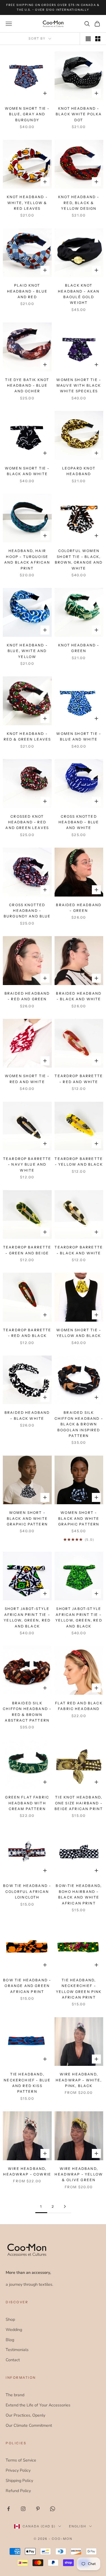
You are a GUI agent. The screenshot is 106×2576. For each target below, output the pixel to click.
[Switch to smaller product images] (98, 39)
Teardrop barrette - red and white (79, 1079)
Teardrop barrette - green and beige (27, 1250)
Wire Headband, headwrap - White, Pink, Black (79, 2080)
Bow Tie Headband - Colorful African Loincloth (27, 1891)
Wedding (14, 2330)
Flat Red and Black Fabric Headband (79, 1706)
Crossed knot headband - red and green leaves (27, 822)
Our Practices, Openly (25, 2415)
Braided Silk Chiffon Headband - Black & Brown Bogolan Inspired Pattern (79, 1424)
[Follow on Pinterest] (38, 2509)
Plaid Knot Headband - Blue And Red (27, 291)
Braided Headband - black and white (79, 996)
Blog (10, 2340)
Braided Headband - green (79, 908)
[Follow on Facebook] (8, 2509)
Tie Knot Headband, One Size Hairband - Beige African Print (79, 1803)
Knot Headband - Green (79, 648)
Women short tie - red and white (27, 1079)
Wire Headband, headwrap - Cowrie (27, 2171)
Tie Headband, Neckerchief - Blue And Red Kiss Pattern (27, 2083)
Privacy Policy (18, 2470)
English (78, 2526)
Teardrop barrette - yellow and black (79, 1162)
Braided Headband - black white (27, 1415)
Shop (10, 2319)
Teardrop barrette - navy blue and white (27, 1164)
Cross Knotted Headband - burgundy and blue (27, 911)
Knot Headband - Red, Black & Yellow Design (79, 203)
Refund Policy (18, 2491)
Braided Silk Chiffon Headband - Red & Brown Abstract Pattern (27, 1712)
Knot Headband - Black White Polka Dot (79, 114)
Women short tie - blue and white (79, 736)
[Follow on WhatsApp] (53, 2509)
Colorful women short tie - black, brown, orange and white (79, 559)
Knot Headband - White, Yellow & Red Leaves (27, 203)
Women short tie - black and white (27, 471)
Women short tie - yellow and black (79, 1333)
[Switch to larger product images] (88, 39)
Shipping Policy (19, 2480)
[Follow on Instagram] (23, 2509)
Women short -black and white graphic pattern (27, 1518)
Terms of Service (21, 2460)
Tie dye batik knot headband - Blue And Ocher (27, 386)
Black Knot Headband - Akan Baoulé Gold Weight (79, 294)
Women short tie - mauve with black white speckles (79, 386)
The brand (15, 2395)
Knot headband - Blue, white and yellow (27, 651)
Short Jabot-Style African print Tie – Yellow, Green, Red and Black (27, 1617)
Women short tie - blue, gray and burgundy (27, 114)
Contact (13, 2360)
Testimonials (17, 2350)
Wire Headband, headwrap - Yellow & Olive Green (79, 2174)
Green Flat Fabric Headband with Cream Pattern (27, 1803)
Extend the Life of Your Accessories (38, 2405)
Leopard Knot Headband (79, 471)
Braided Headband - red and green (27, 996)
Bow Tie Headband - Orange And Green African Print (27, 1986)
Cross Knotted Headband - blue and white (79, 822)
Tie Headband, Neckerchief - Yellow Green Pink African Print (79, 1989)
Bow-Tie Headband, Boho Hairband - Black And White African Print (79, 1894)
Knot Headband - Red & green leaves (27, 736)
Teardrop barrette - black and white (79, 1250)
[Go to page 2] (65, 2206)
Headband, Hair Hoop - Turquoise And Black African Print (27, 559)
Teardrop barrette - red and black (27, 1333)
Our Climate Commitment (29, 2425)
